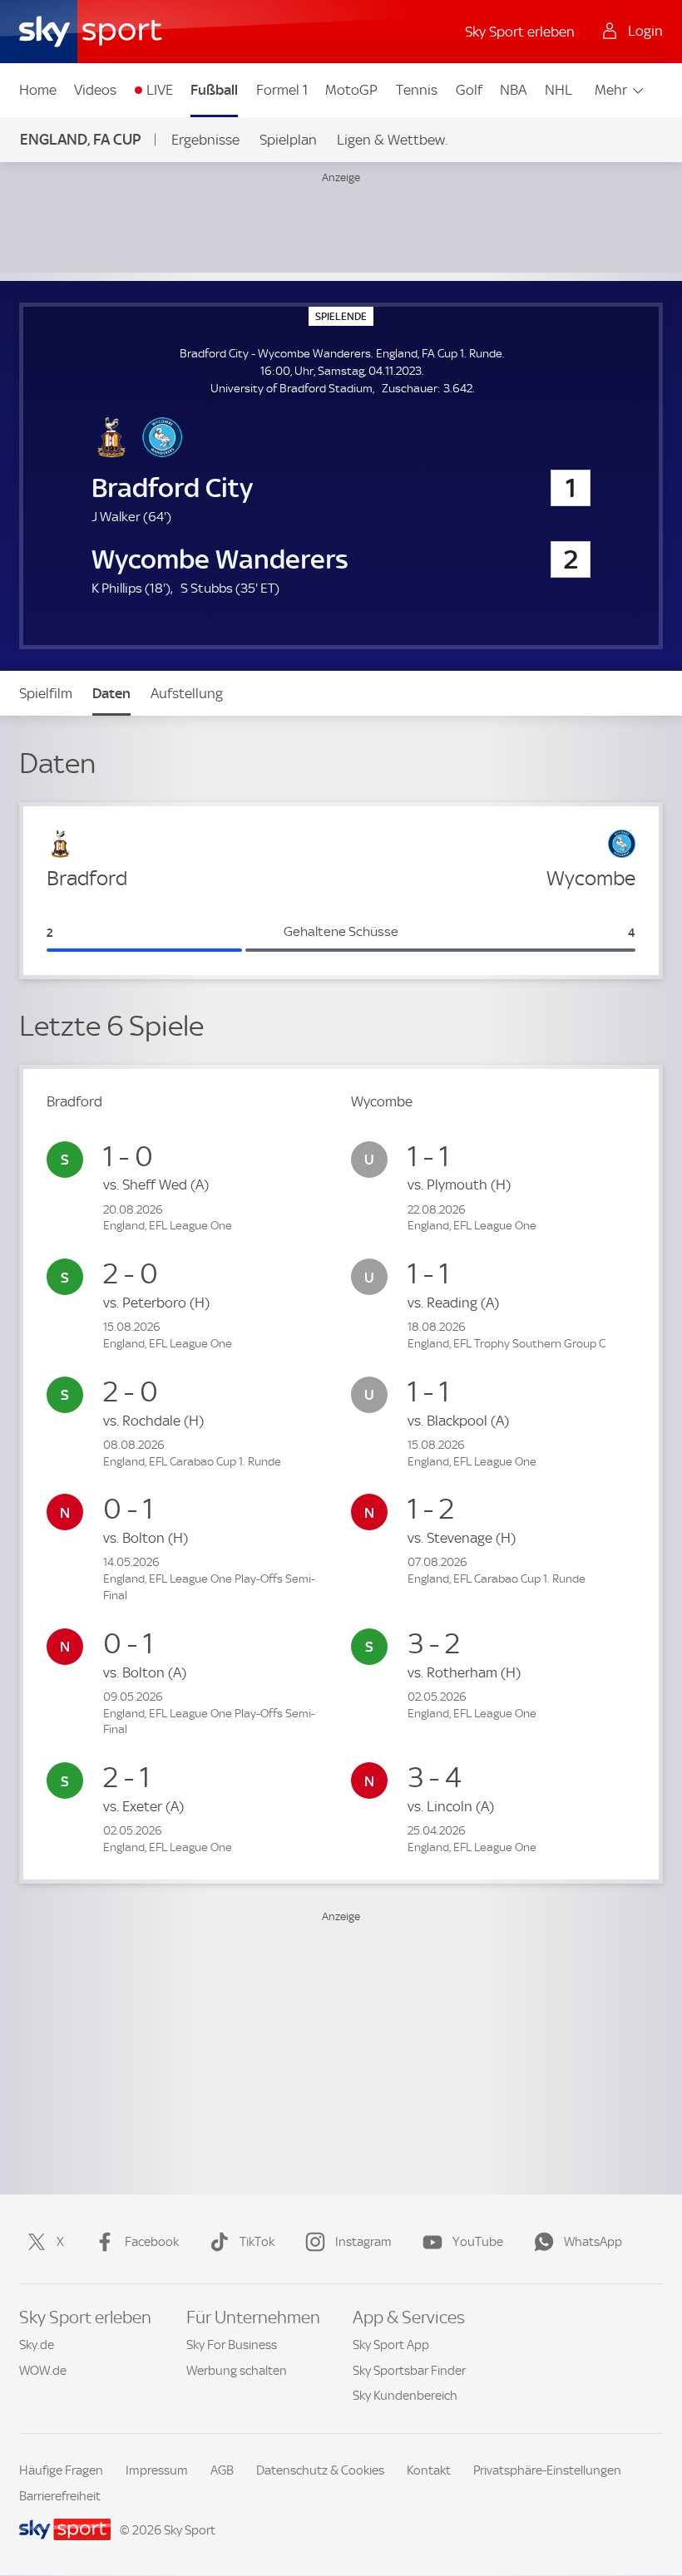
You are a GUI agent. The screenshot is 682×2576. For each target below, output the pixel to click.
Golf (469, 90)
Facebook (152, 2242)
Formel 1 (282, 90)
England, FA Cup (80, 139)
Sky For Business (232, 2345)
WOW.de (43, 2371)
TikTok (257, 2242)
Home (38, 90)
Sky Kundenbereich (405, 2396)
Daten (111, 693)
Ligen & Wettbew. (392, 140)
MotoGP (351, 90)
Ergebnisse (205, 140)
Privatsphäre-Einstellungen (547, 2470)
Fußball (214, 90)
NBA (513, 90)
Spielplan (288, 140)
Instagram (363, 2242)
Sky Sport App (391, 2345)
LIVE (160, 90)
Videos (95, 90)
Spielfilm (46, 693)
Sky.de (37, 2345)
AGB (222, 2470)
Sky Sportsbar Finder (409, 2371)
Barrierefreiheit (60, 2496)
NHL (558, 90)
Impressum (157, 2470)
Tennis (417, 90)
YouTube (478, 2242)
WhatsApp (593, 2242)
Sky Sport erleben (520, 32)
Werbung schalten (237, 2371)
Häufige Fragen (61, 2470)
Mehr (611, 90)
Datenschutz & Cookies (320, 2470)
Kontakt (429, 2470)
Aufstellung (187, 693)
